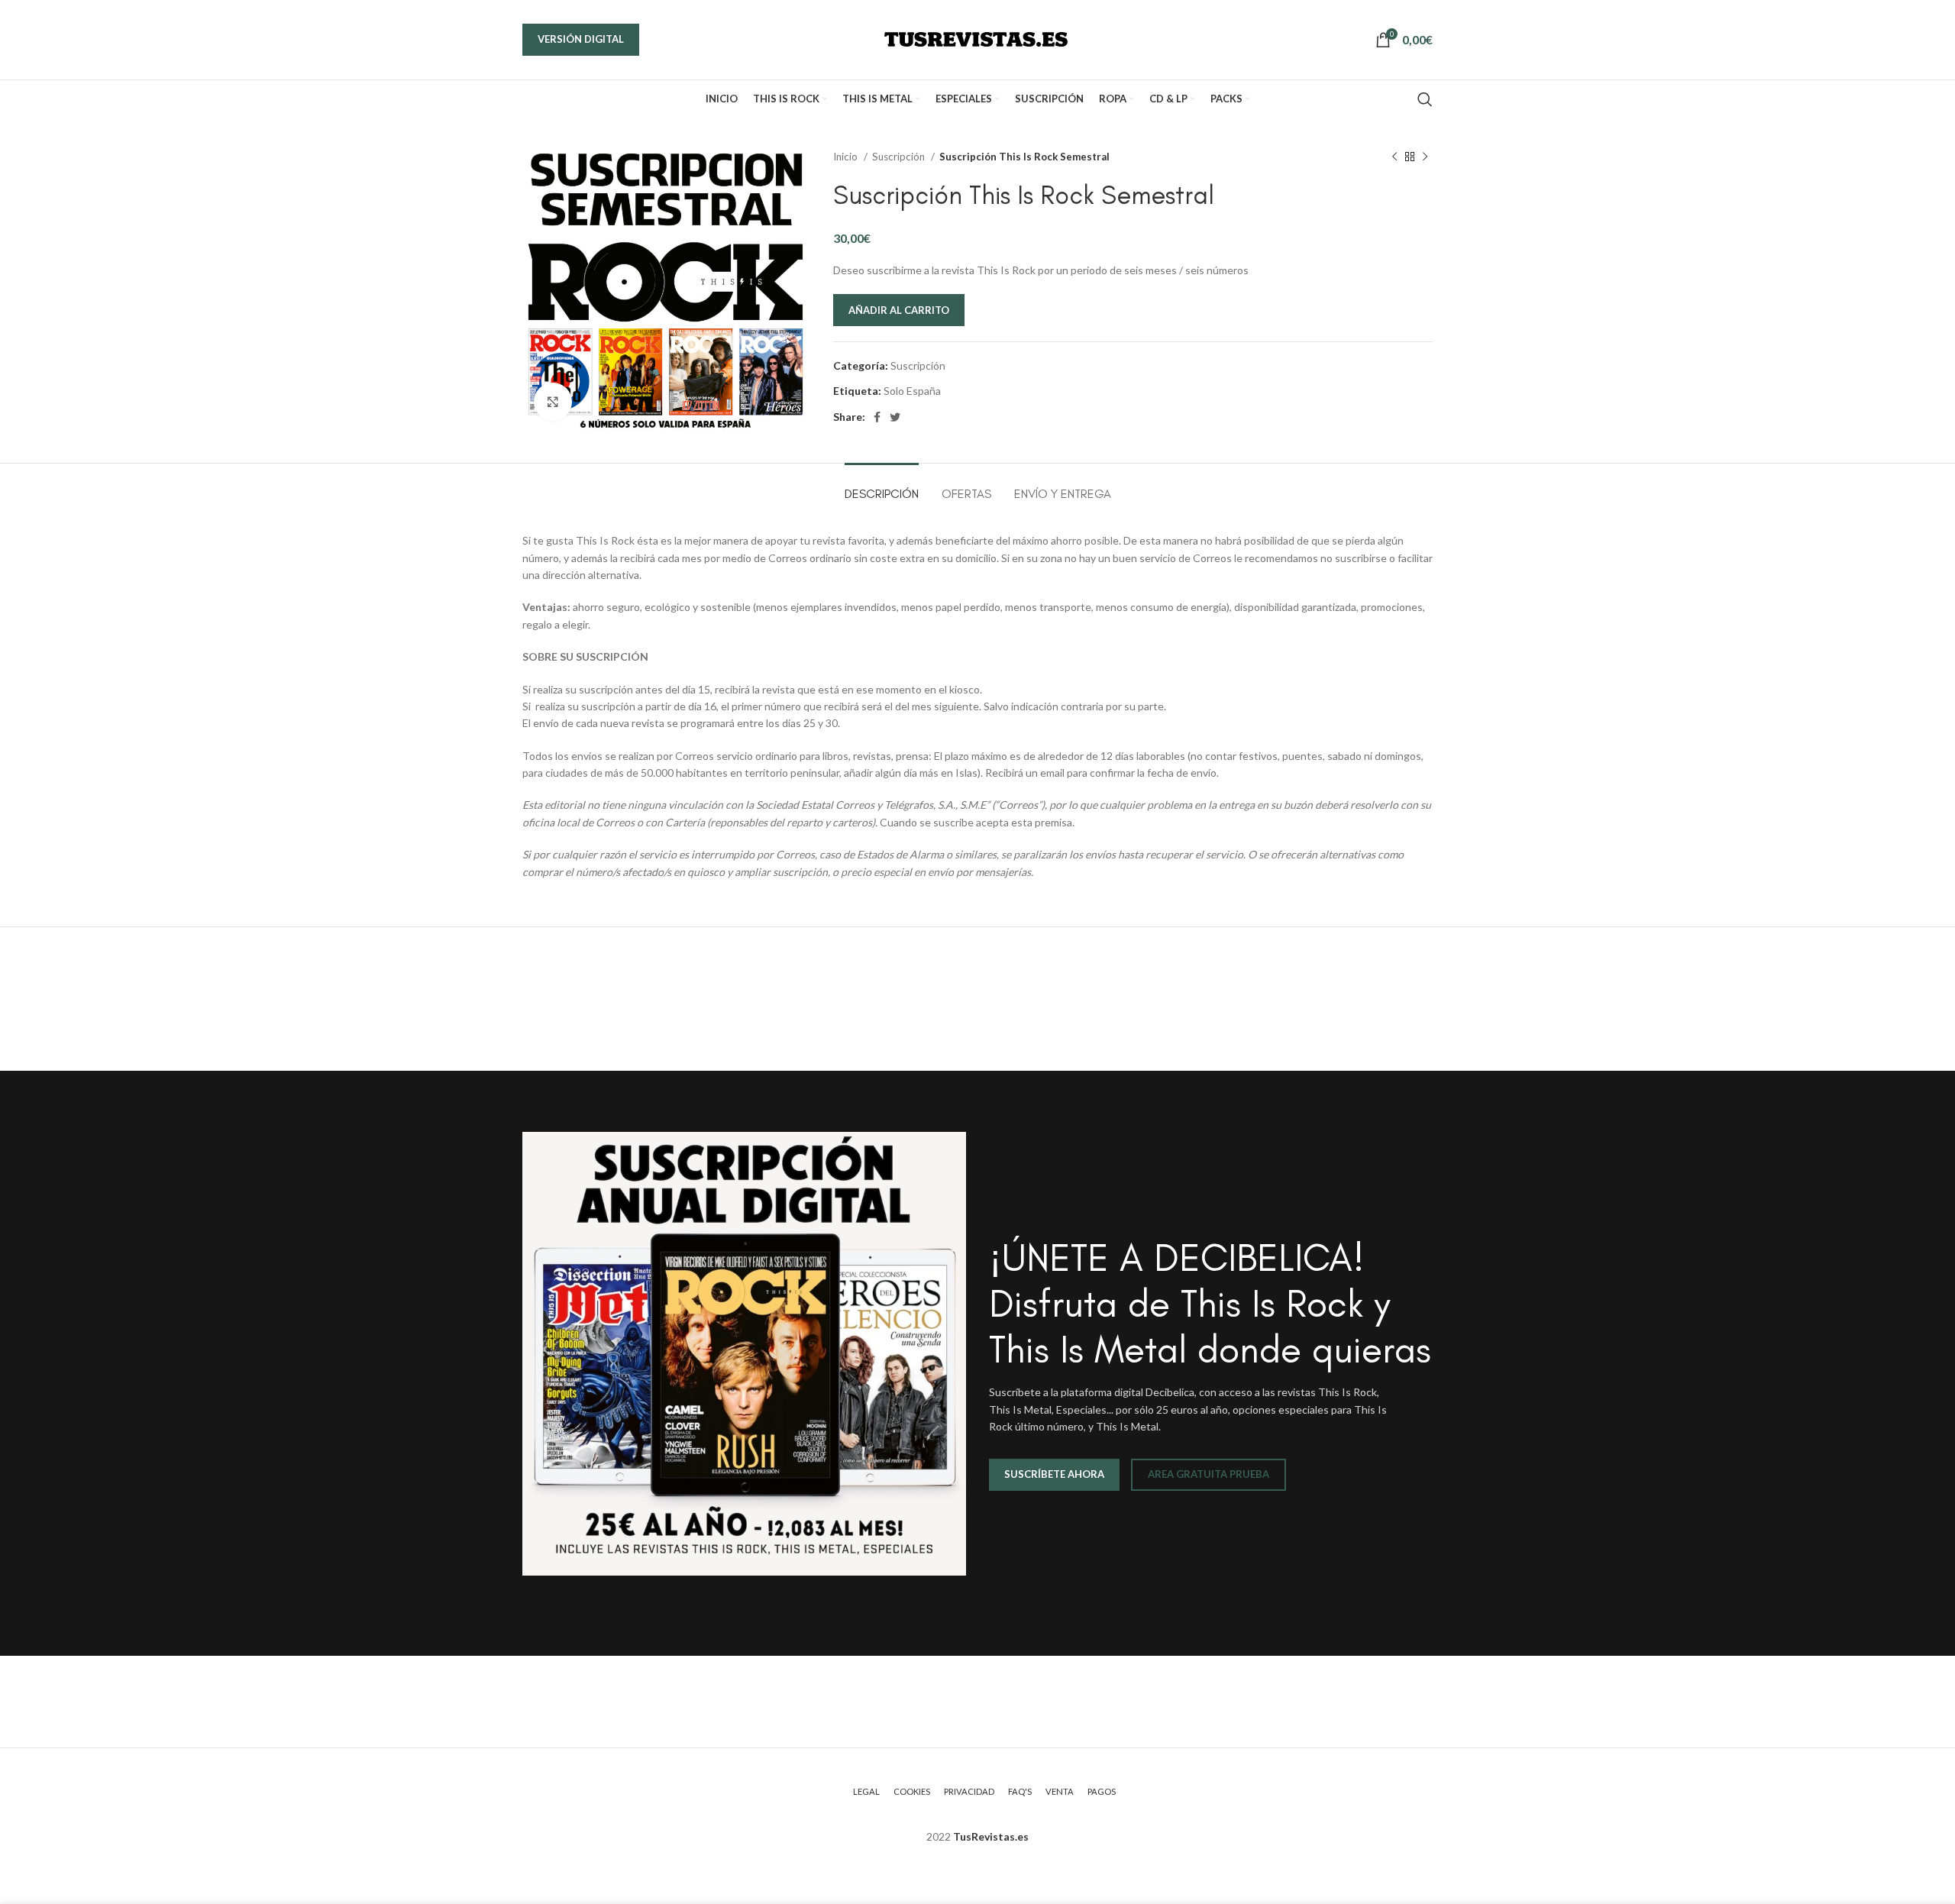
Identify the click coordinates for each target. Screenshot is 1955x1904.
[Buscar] (1425, 99)
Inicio (847, 157)
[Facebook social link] (877, 417)
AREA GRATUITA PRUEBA (1209, 1474)
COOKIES (912, 1791)
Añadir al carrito (899, 310)
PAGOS (1102, 1791)
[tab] (882, 486)
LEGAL (866, 1791)
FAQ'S (1020, 1791)
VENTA (1060, 1791)
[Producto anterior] (1394, 157)
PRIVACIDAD (969, 1791)
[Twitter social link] (895, 417)
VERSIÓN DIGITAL (581, 39)
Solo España (912, 391)
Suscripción (900, 157)
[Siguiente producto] (1425, 157)
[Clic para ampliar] (553, 402)
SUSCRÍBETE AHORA (1054, 1474)
